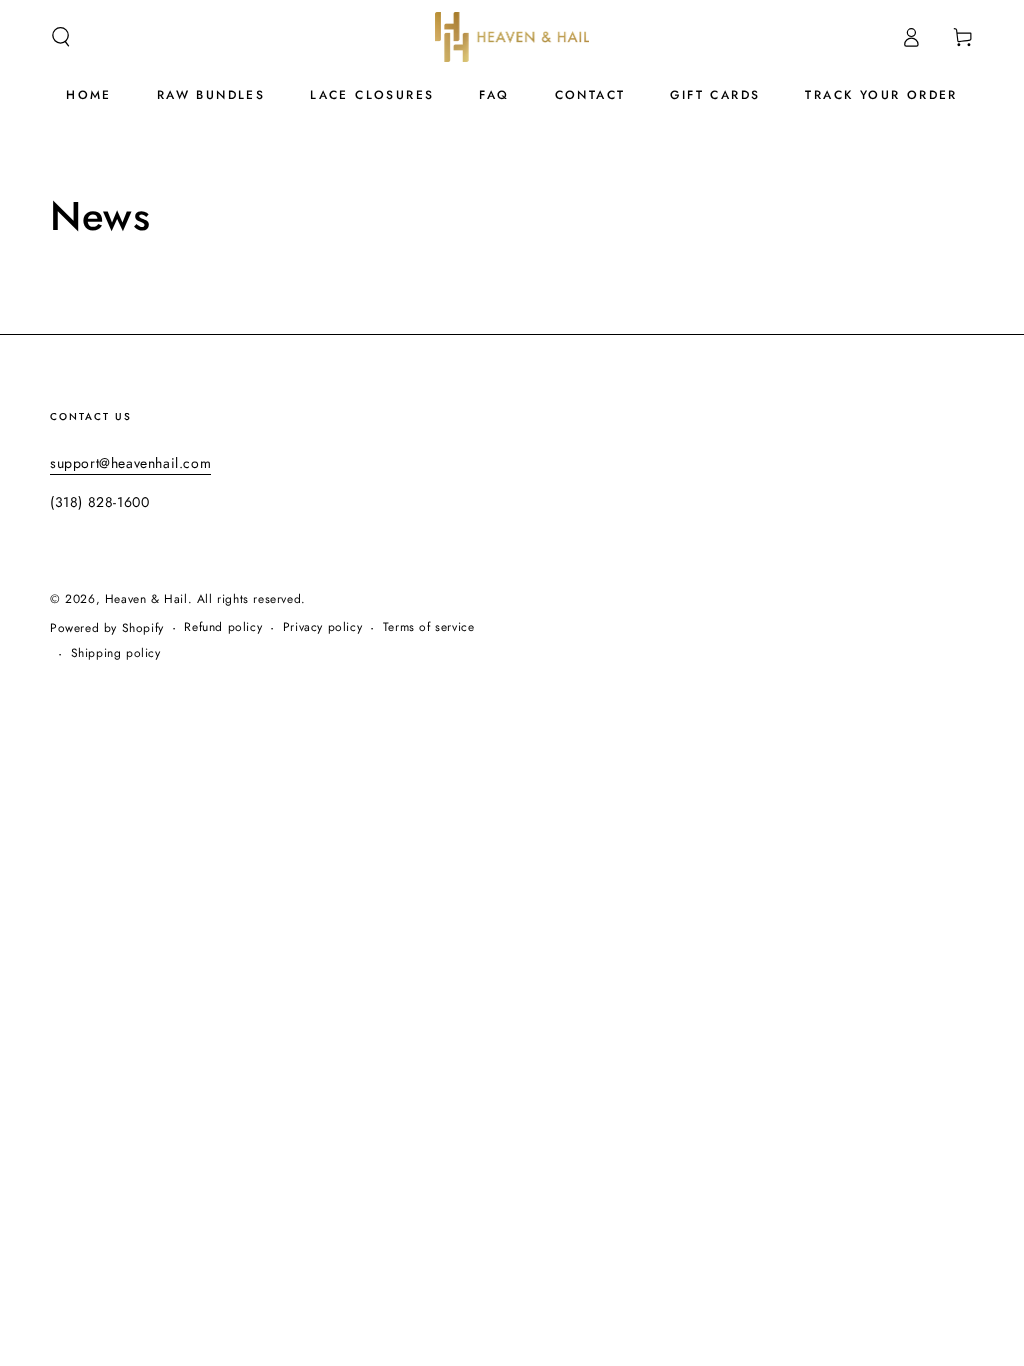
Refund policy (223, 627)
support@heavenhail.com (130, 463)
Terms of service (429, 627)
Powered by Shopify (107, 628)
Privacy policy (322, 627)
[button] (61, 37)
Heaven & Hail (146, 599)
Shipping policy (116, 653)
